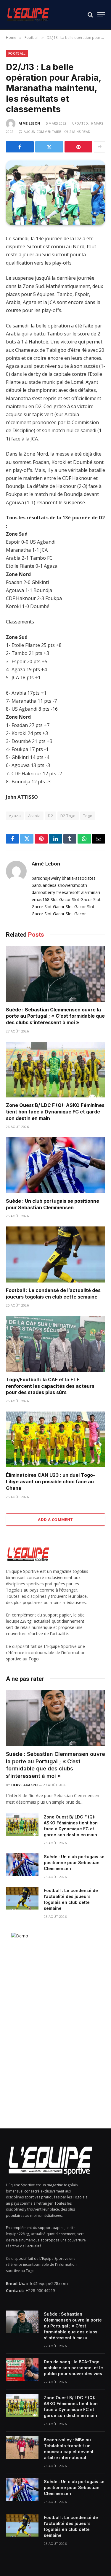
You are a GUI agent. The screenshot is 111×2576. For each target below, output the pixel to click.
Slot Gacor (61, 899)
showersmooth (72, 885)
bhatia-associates (79, 878)
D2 (50, 816)
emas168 (41, 899)
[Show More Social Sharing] (99, 147)
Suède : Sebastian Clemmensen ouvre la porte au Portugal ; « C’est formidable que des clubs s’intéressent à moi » (55, 1016)
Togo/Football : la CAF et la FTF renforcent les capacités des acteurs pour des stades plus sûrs (50, 1386)
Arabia (34, 816)
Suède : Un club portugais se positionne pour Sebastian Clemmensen (53, 1204)
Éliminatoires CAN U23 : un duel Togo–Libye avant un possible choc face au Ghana (51, 1482)
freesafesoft (68, 892)
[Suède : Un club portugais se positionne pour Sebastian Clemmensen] (55, 1165)
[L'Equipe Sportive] (28, 15)
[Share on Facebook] (20, 147)
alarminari (91, 892)
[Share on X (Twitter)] (49, 147)
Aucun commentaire (42, 132)
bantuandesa (44, 885)
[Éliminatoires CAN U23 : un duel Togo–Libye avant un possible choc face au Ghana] (55, 1439)
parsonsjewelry (46, 878)
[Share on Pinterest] (78, 147)
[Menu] (101, 15)
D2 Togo (68, 816)
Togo (88, 816)
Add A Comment (55, 1519)
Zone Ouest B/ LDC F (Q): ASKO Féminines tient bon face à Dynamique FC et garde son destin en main (55, 1112)
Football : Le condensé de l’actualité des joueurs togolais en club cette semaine (53, 1293)
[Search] (90, 15)
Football (17, 53)
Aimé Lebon (29, 123)
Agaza (15, 816)
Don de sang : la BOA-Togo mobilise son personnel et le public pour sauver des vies (73, 2368)
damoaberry (43, 892)
